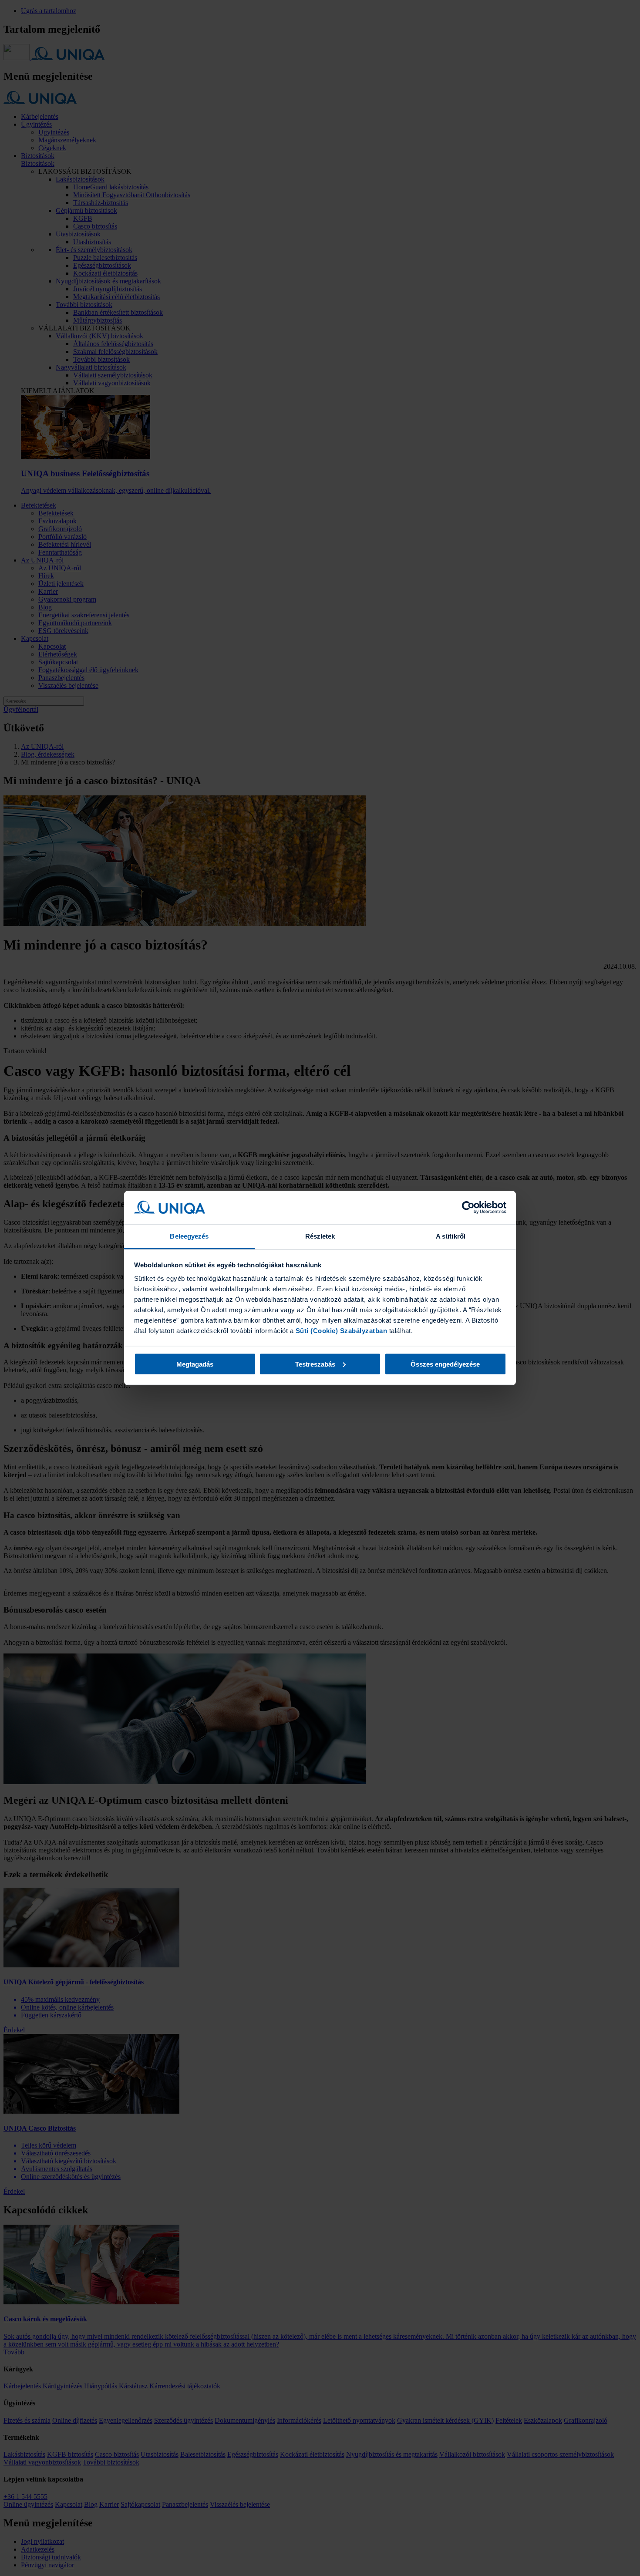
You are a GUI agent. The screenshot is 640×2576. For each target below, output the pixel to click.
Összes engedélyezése (445, 1364)
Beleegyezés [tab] (189, 1236)
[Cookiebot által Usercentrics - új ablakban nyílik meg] (468, 1208)
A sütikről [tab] (451, 1236)
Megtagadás (195, 1364)
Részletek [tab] (320, 1236)
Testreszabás (315, 1364)
